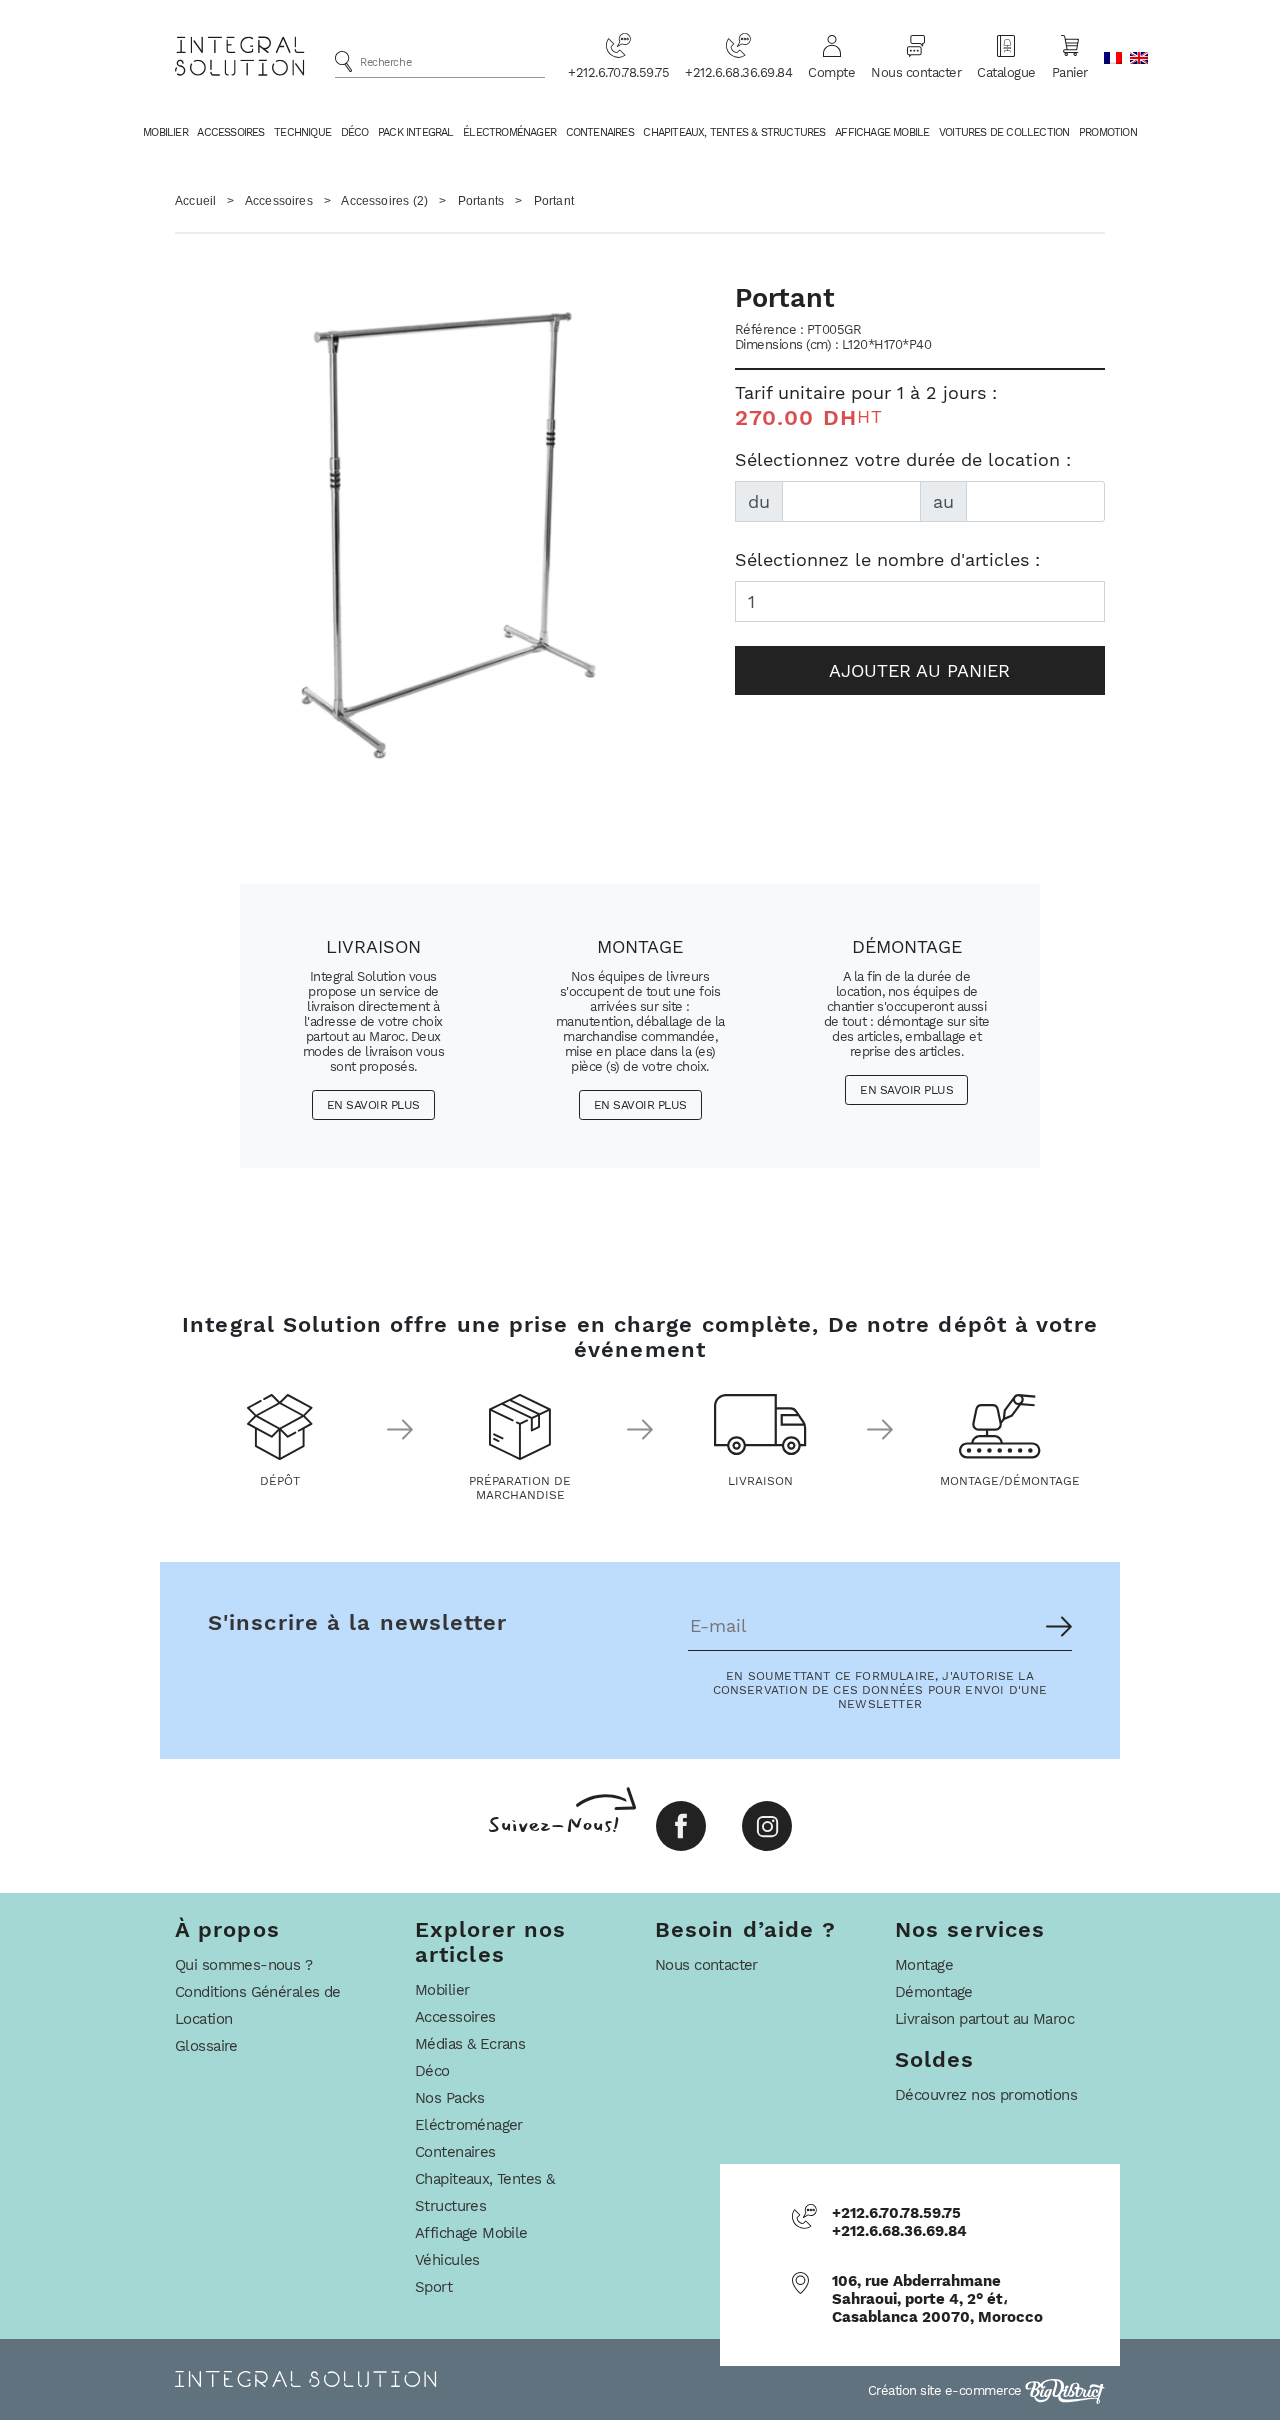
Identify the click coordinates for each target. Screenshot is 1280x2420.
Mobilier (165, 132)
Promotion (1108, 132)
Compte (831, 72)
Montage (924, 1965)
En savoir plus (373, 1105)
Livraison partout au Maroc (984, 2019)
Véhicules (447, 2260)
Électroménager (509, 132)
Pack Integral (416, 132)
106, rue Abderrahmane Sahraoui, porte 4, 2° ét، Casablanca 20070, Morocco (937, 2299)
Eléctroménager (469, 2125)
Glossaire (206, 2046)
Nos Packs (450, 2098)
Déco (355, 132)
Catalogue (1006, 72)
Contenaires (600, 132)
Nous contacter (916, 72)
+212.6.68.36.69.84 (738, 72)
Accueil (195, 201)
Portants (481, 201)
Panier (1070, 72)
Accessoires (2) (384, 201)
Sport (433, 2287)
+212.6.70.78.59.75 (618, 72)
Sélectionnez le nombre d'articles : (887, 559)
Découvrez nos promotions (986, 2095)
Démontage (934, 1992)
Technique (302, 132)
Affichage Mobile (882, 132)
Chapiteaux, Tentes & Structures (734, 132)
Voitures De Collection (1004, 132)
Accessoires (230, 132)
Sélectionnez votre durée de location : (903, 459)
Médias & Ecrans (470, 2044)
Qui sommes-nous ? (243, 1965)
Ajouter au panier (919, 670)
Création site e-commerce (947, 2390)
